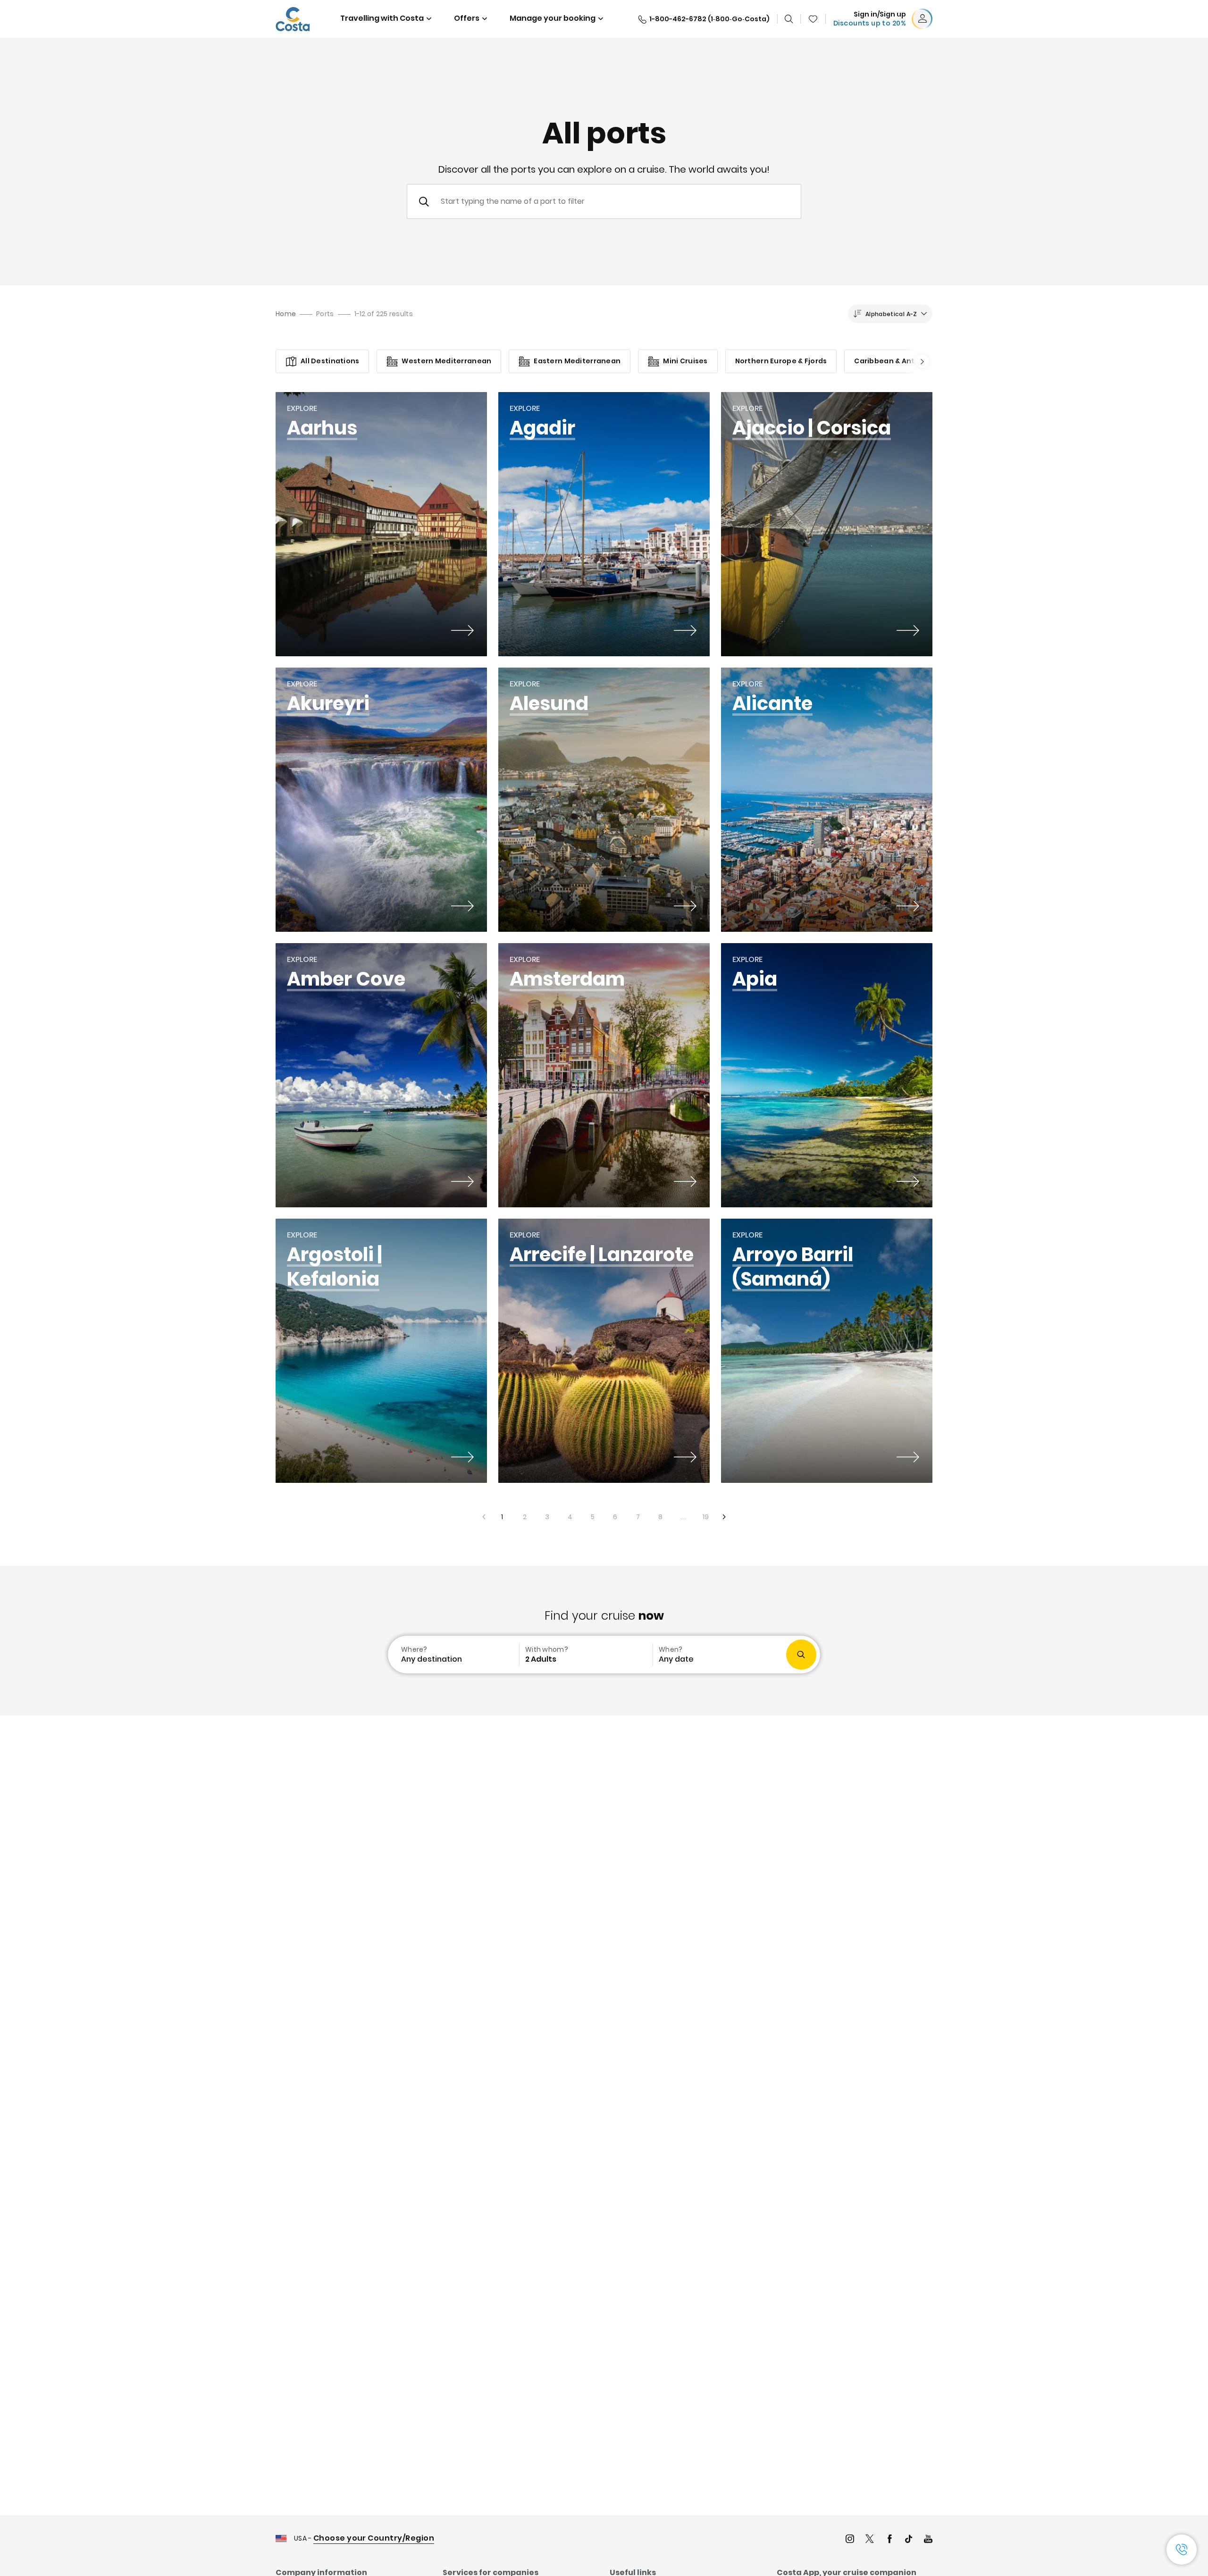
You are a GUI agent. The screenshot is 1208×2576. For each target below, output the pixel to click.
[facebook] (889, 2540)
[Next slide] (919, 361)
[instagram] (850, 2540)
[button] (813, 19)
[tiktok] (909, 2540)
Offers (467, 18)
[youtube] (928, 2540)
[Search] (789, 19)
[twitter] (870, 2540)
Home (286, 314)
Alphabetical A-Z (891, 314)
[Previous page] (483, 1517)
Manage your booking (553, 18)
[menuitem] (453, 1655)
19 (702, 1514)
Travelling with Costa (382, 18)
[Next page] (725, 1517)
